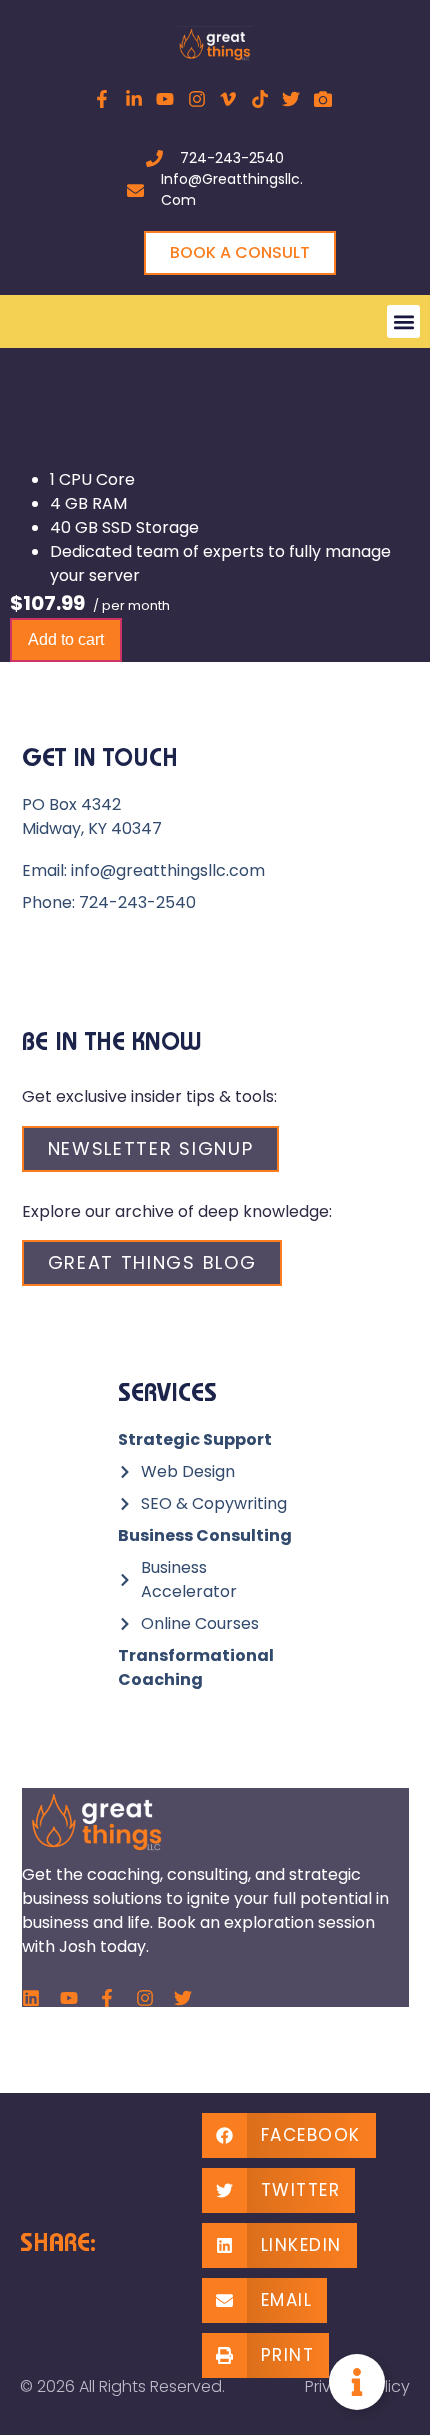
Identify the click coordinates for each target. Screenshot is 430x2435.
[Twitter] (183, 1998)
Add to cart (66, 639)
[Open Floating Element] (357, 2382)
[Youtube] (69, 1998)
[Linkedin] (31, 1998)
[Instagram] (145, 1998)
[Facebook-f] (107, 1998)
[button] (403, 321)
